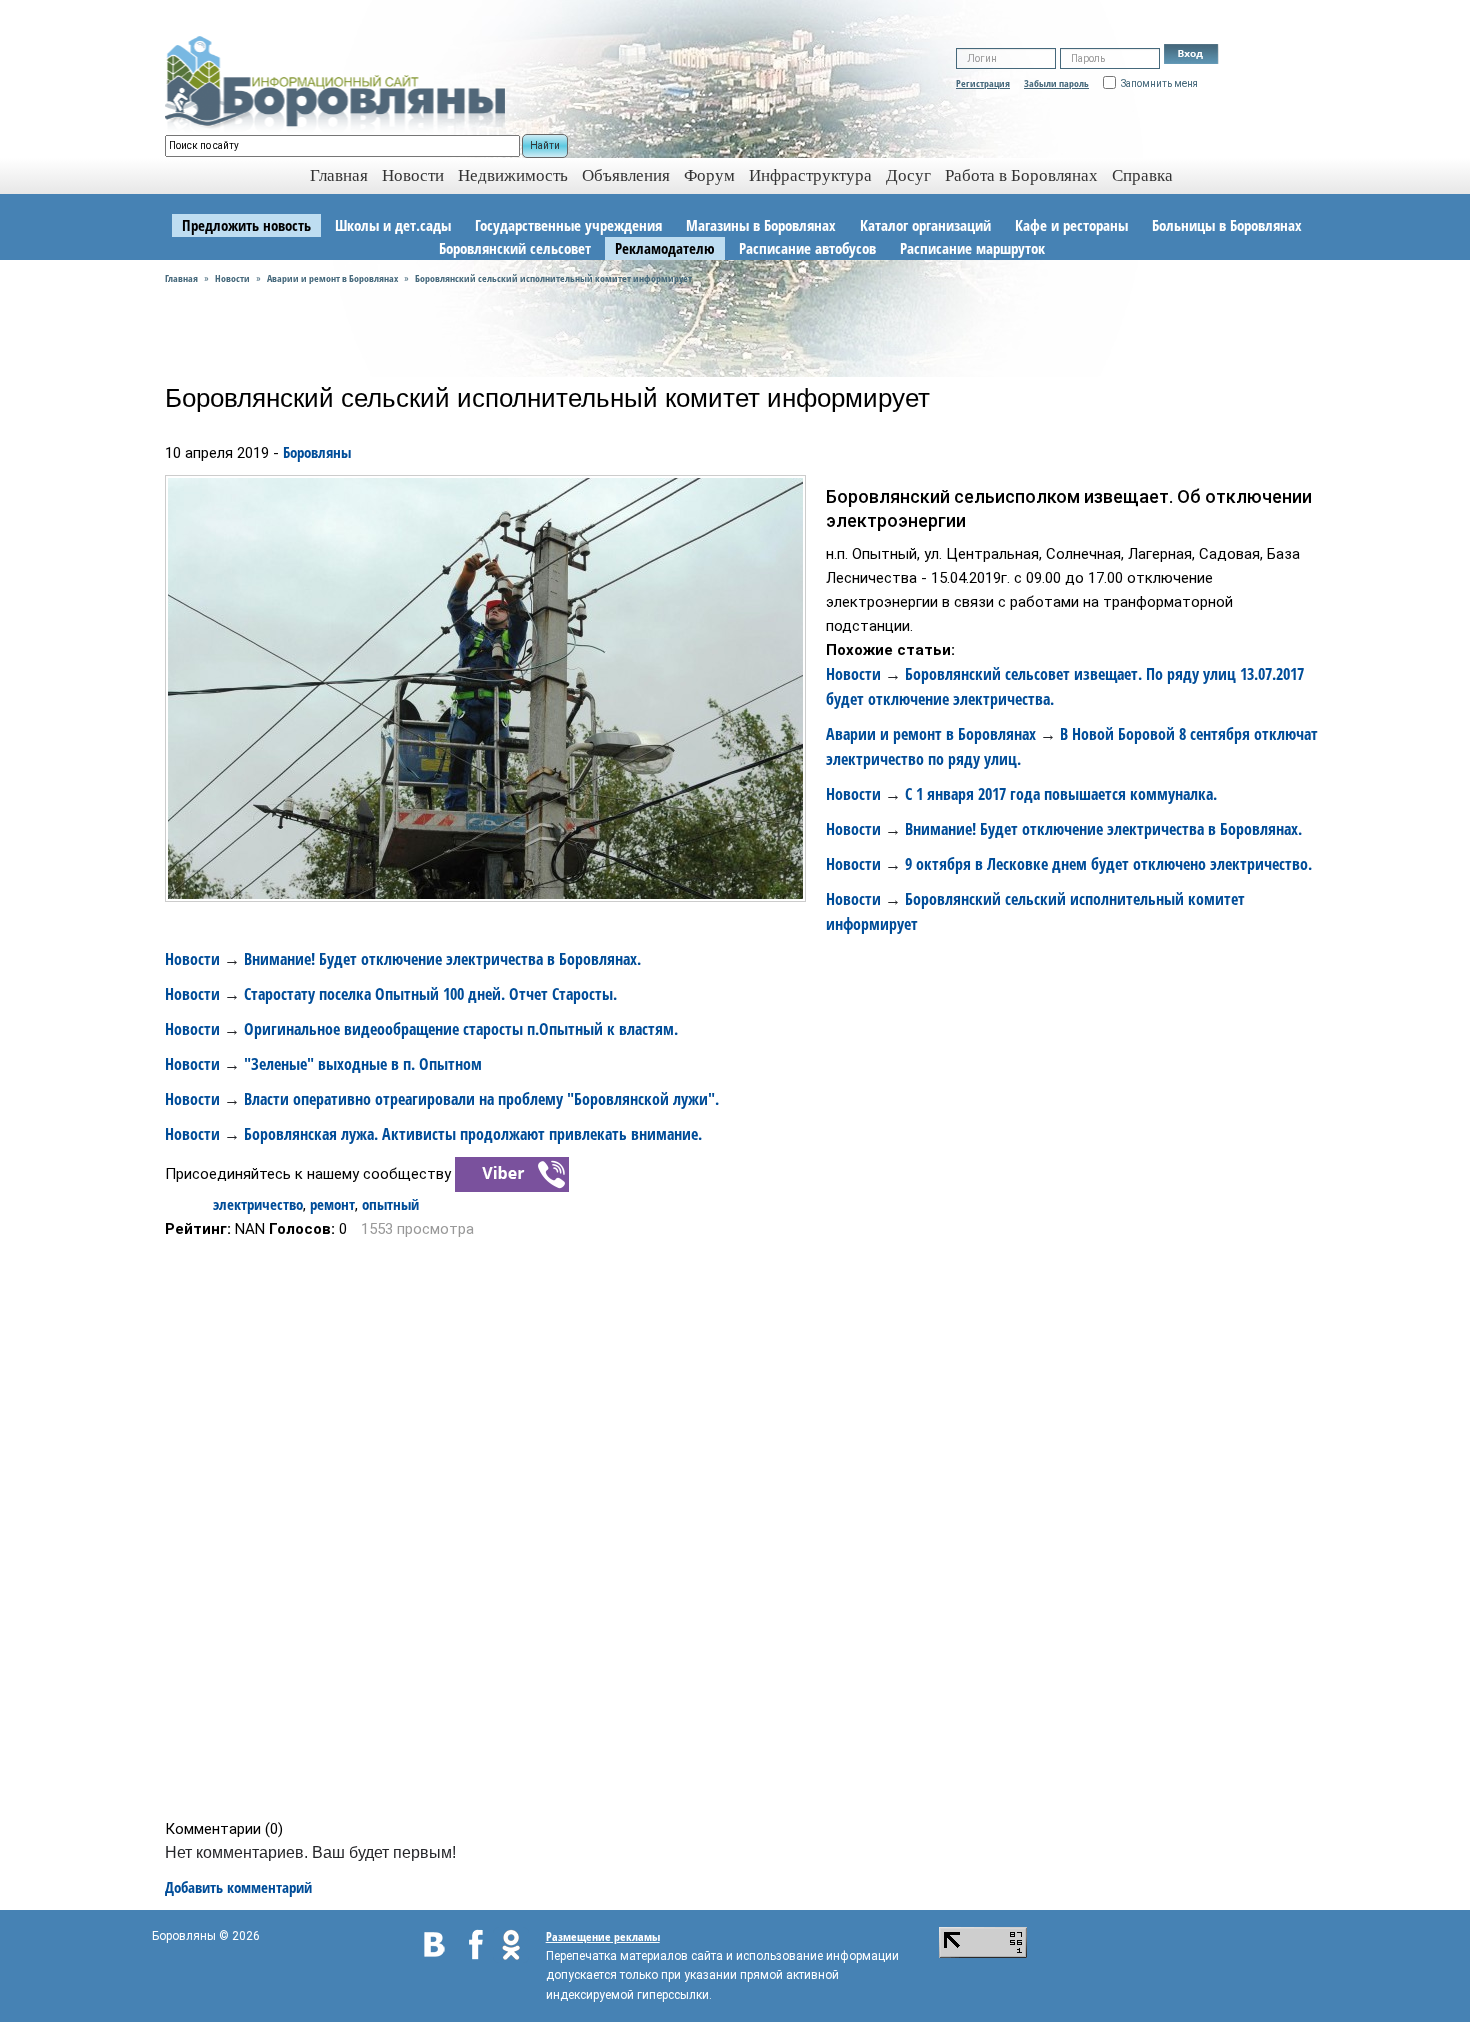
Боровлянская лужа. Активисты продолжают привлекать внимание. (473, 1134)
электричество (258, 1204)
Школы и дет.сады (393, 225)
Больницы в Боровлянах (1227, 225)
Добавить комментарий (238, 1887)
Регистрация (983, 83)
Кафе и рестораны (1071, 225)
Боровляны (317, 452)
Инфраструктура (810, 175)
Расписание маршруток (972, 248)
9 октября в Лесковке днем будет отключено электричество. (1108, 864)
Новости (413, 175)
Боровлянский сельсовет (515, 248)
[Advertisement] (741, 1529)
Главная (181, 278)
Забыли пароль (1056, 83)
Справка (1142, 175)
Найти (545, 145)
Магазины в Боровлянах (761, 225)
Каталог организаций (925, 225)
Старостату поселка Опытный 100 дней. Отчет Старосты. (430, 994)
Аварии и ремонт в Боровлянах (332, 278)
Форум (709, 175)
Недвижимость (513, 175)
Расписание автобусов (807, 248)
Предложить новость (246, 225)
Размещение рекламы (603, 1936)
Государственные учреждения (568, 225)
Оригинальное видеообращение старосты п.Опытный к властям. (461, 1029)
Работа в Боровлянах (1021, 175)
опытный (390, 1204)
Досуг (908, 175)
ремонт (332, 1204)
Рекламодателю (665, 248)
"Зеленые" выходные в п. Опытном (363, 1064)
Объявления (626, 175)
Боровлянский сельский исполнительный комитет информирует (553, 278)
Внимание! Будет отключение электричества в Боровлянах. (1103, 829)
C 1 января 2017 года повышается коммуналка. (1061, 794)
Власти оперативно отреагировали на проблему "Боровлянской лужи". (481, 1099)
